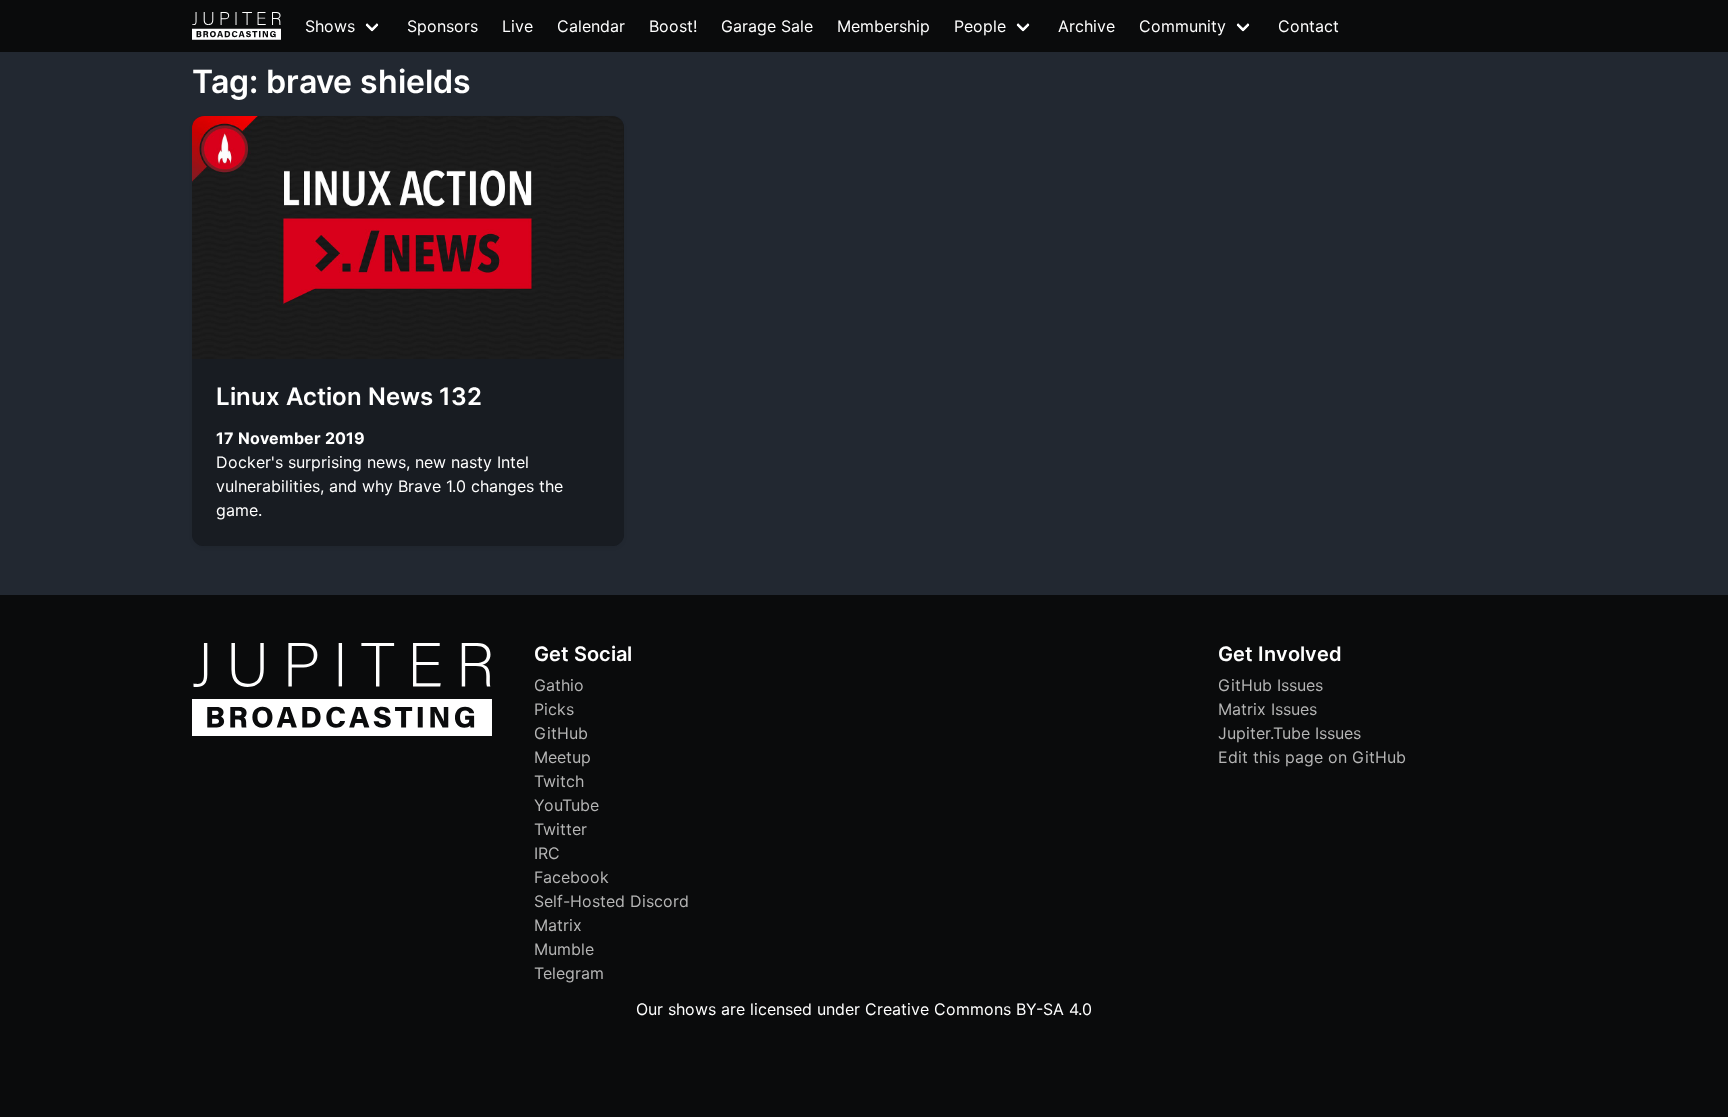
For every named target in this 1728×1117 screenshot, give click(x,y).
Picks (554, 709)
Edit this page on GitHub (1312, 757)
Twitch (559, 781)
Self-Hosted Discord (611, 901)
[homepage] (236, 26)
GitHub (561, 733)
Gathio (559, 685)
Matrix (558, 925)
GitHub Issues (1270, 685)
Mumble (564, 949)
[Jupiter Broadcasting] (342, 731)
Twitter (560, 829)
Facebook (571, 877)
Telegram (569, 973)
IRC (547, 853)
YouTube (566, 805)
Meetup (562, 757)
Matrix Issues (1267, 709)
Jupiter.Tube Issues (1289, 733)
